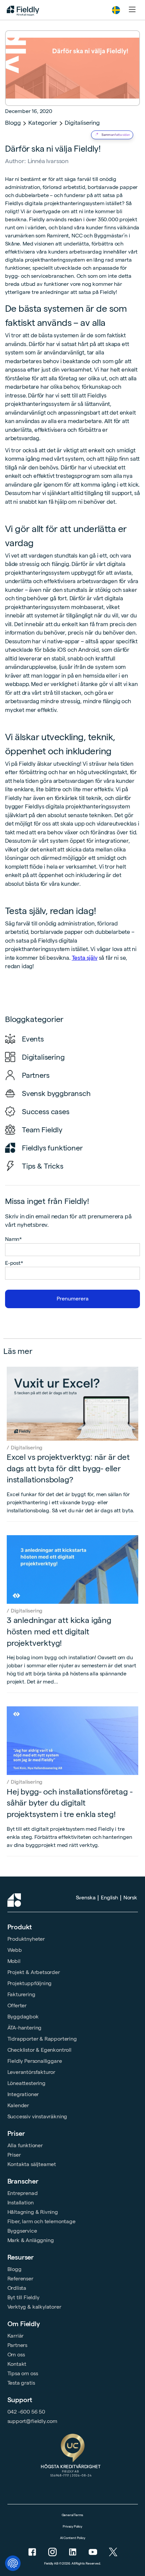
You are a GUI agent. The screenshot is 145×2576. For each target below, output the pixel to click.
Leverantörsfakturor (32, 2072)
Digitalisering (82, 123)
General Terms (73, 2515)
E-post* (14, 1263)
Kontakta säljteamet (32, 2164)
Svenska (86, 1898)
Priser (16, 2133)
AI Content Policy (73, 2538)
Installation (21, 2203)
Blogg (13, 123)
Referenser (20, 2279)
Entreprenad (23, 2193)
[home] (21, 10)
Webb (15, 1950)
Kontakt (17, 2364)
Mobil (14, 1961)
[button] (116, 10)
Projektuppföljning (30, 1983)
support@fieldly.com (33, 2421)
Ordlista (17, 2288)
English (109, 1898)
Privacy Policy (72, 2526)
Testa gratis (21, 2383)
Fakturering (21, 1994)
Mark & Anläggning (31, 2240)
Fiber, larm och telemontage (41, 2221)
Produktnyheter (26, 1939)
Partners (18, 2345)
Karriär (16, 2336)
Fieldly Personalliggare (35, 2061)
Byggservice (22, 2231)
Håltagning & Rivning (33, 2212)
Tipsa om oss (23, 2373)
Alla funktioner (25, 2145)
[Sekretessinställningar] (13, 2563)
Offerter (17, 2005)
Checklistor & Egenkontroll (39, 2050)
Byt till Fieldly (23, 2297)
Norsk (130, 1898)
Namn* (13, 1239)
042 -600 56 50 (26, 2412)
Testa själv (85, 958)
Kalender (18, 2105)
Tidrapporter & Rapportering (42, 2039)
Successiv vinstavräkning (37, 2116)
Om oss (16, 2355)
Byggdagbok (23, 2017)
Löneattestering (26, 2083)
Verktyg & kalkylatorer (34, 2307)
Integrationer (23, 2094)
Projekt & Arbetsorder (34, 1972)
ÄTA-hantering (25, 2028)
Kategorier (43, 123)
